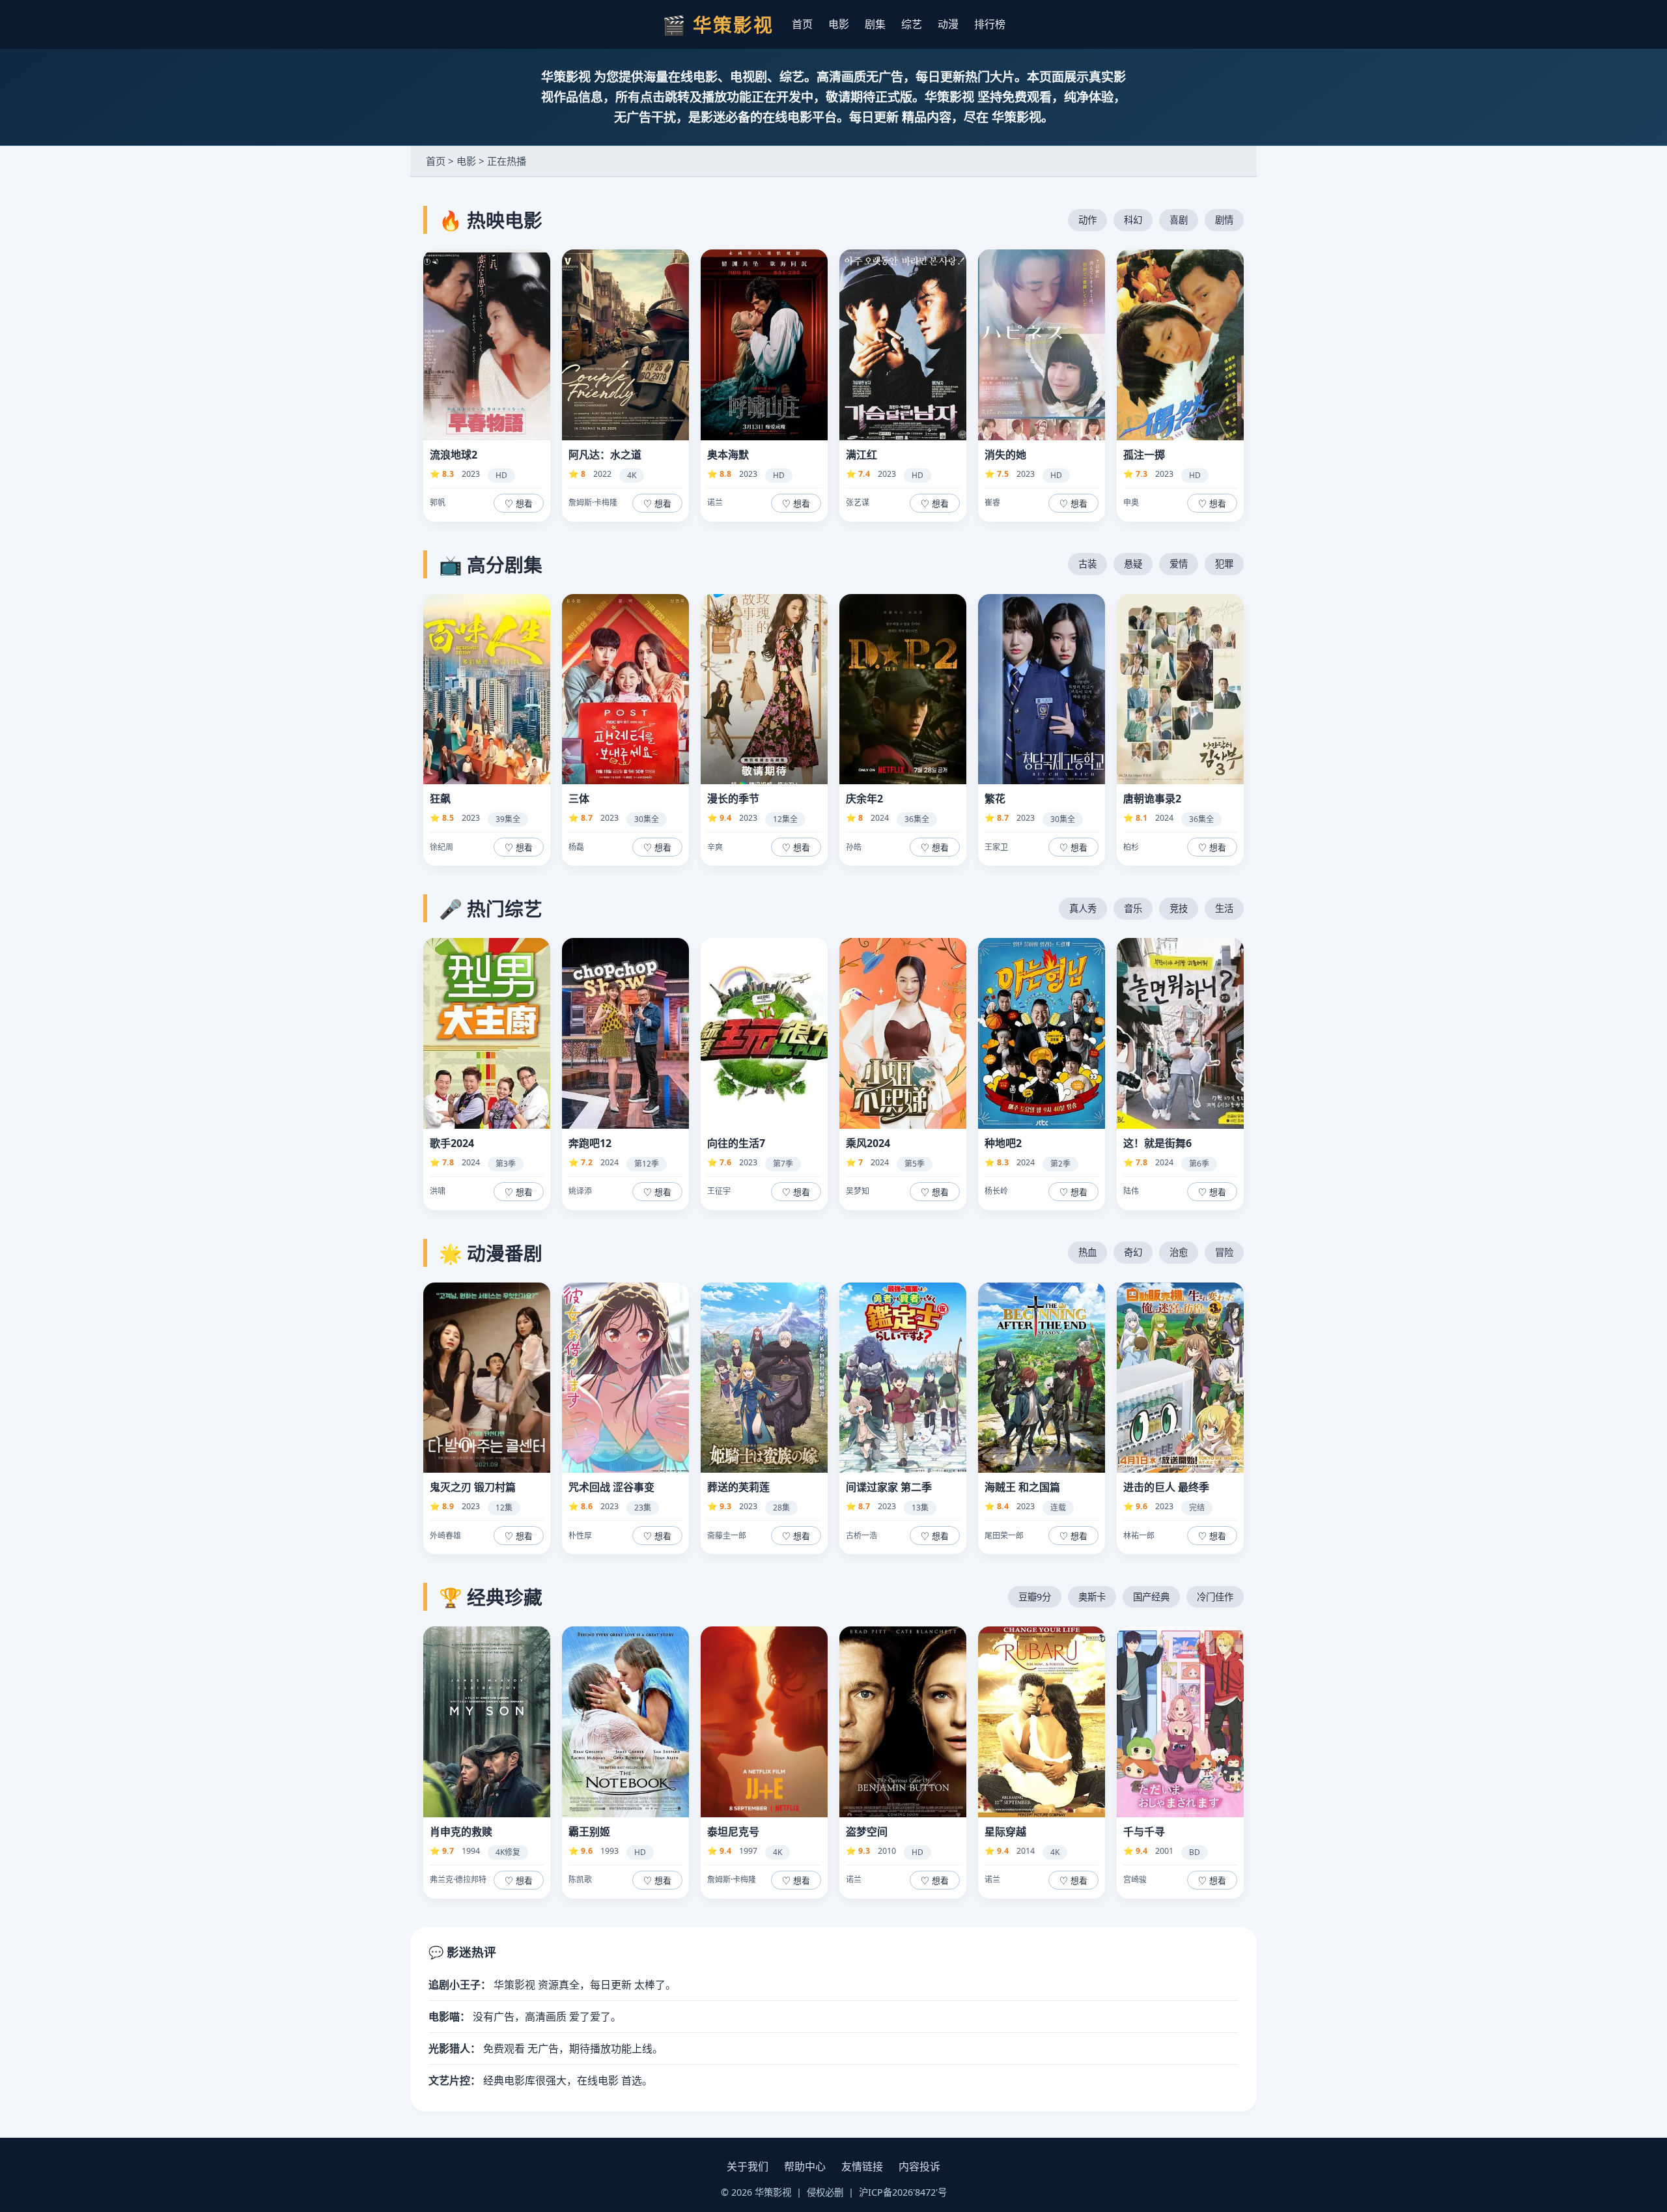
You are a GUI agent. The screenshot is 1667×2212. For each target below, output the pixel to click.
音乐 (1133, 908)
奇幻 (1133, 1252)
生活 (1224, 908)
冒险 (1224, 1252)
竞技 (1179, 908)
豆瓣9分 (1035, 1597)
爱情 (1179, 564)
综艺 (912, 24)
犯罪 (1224, 564)
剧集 (875, 24)
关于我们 (748, 2166)
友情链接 (862, 2166)
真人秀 (1083, 908)
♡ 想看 (519, 504)
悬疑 (1133, 564)
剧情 (1224, 220)
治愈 (1179, 1252)
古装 (1087, 564)
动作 (1087, 220)
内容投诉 (919, 2166)
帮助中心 (805, 2166)
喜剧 (1179, 220)
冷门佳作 (1215, 1597)
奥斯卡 (1092, 1597)
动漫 (948, 24)
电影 (839, 24)
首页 (802, 24)
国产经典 (1151, 1597)
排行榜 (990, 24)
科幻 (1133, 220)
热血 (1087, 1252)
